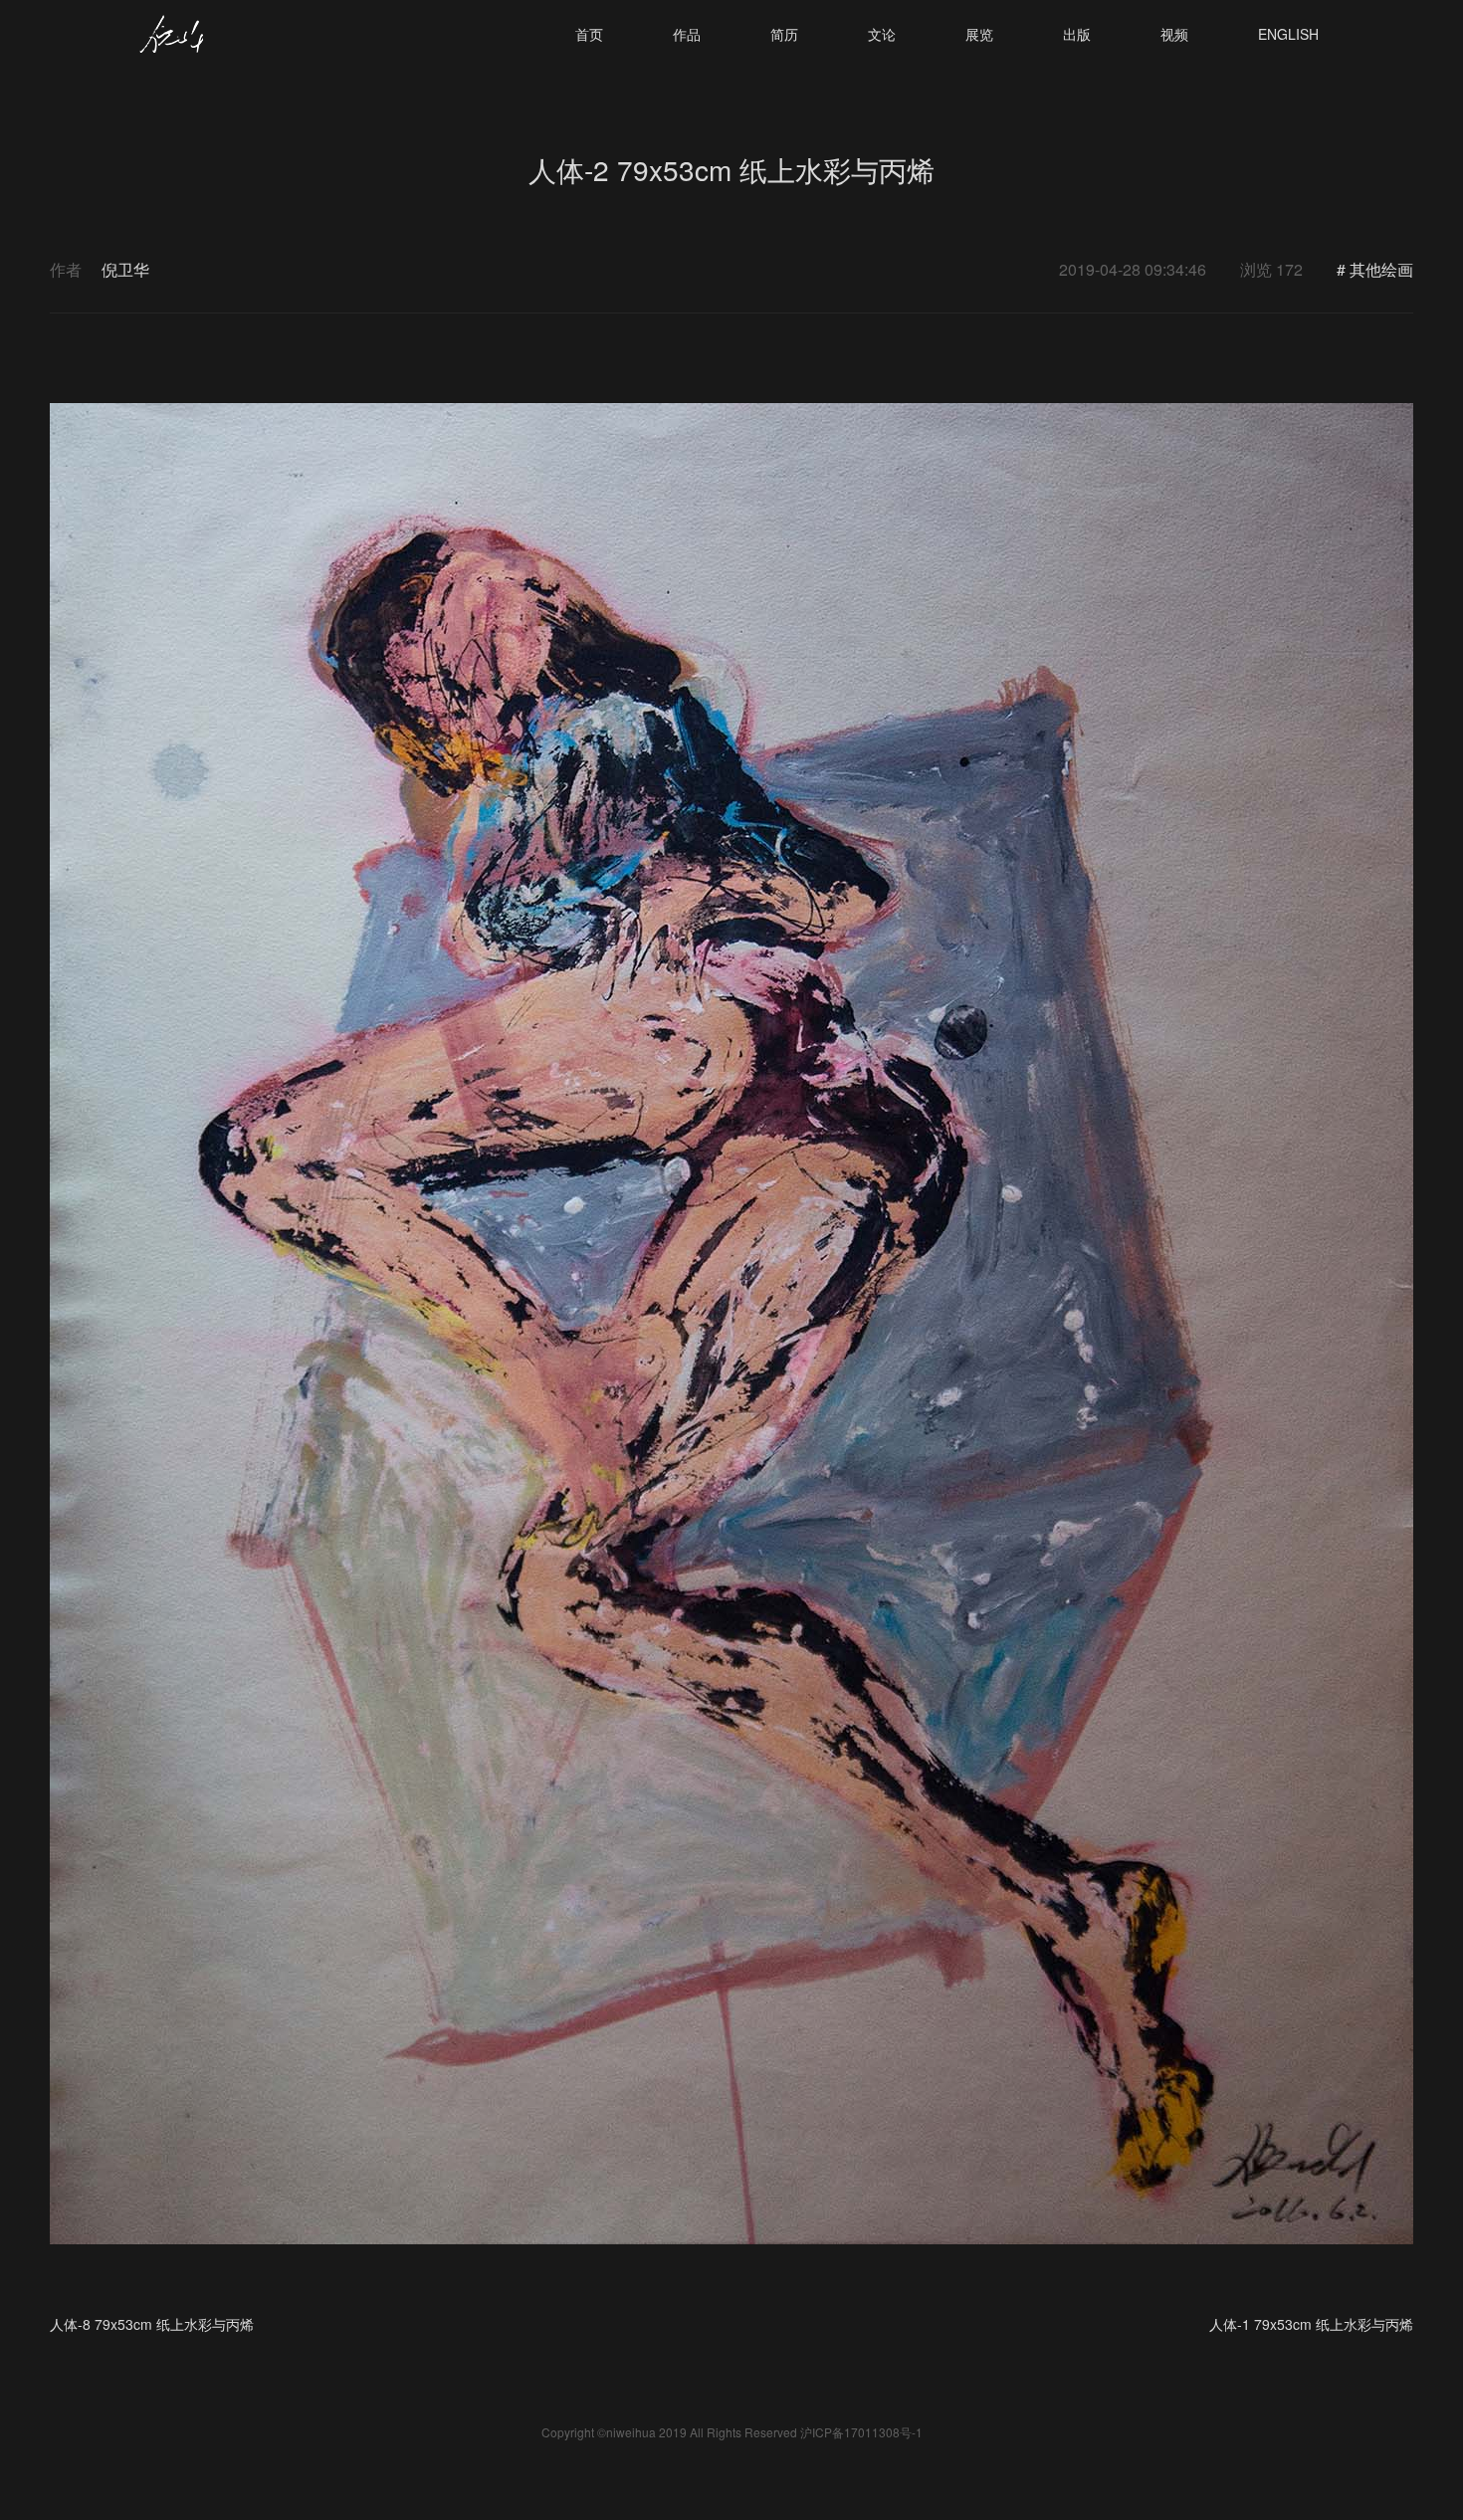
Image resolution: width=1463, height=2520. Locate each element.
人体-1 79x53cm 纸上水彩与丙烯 (1311, 2324)
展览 (979, 34)
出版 (1077, 34)
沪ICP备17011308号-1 (861, 2432)
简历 (784, 34)
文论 (882, 34)
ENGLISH (1288, 34)
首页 (589, 34)
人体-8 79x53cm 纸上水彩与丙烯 (152, 2324)
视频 (1174, 34)
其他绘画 (1381, 269)
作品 (687, 34)
